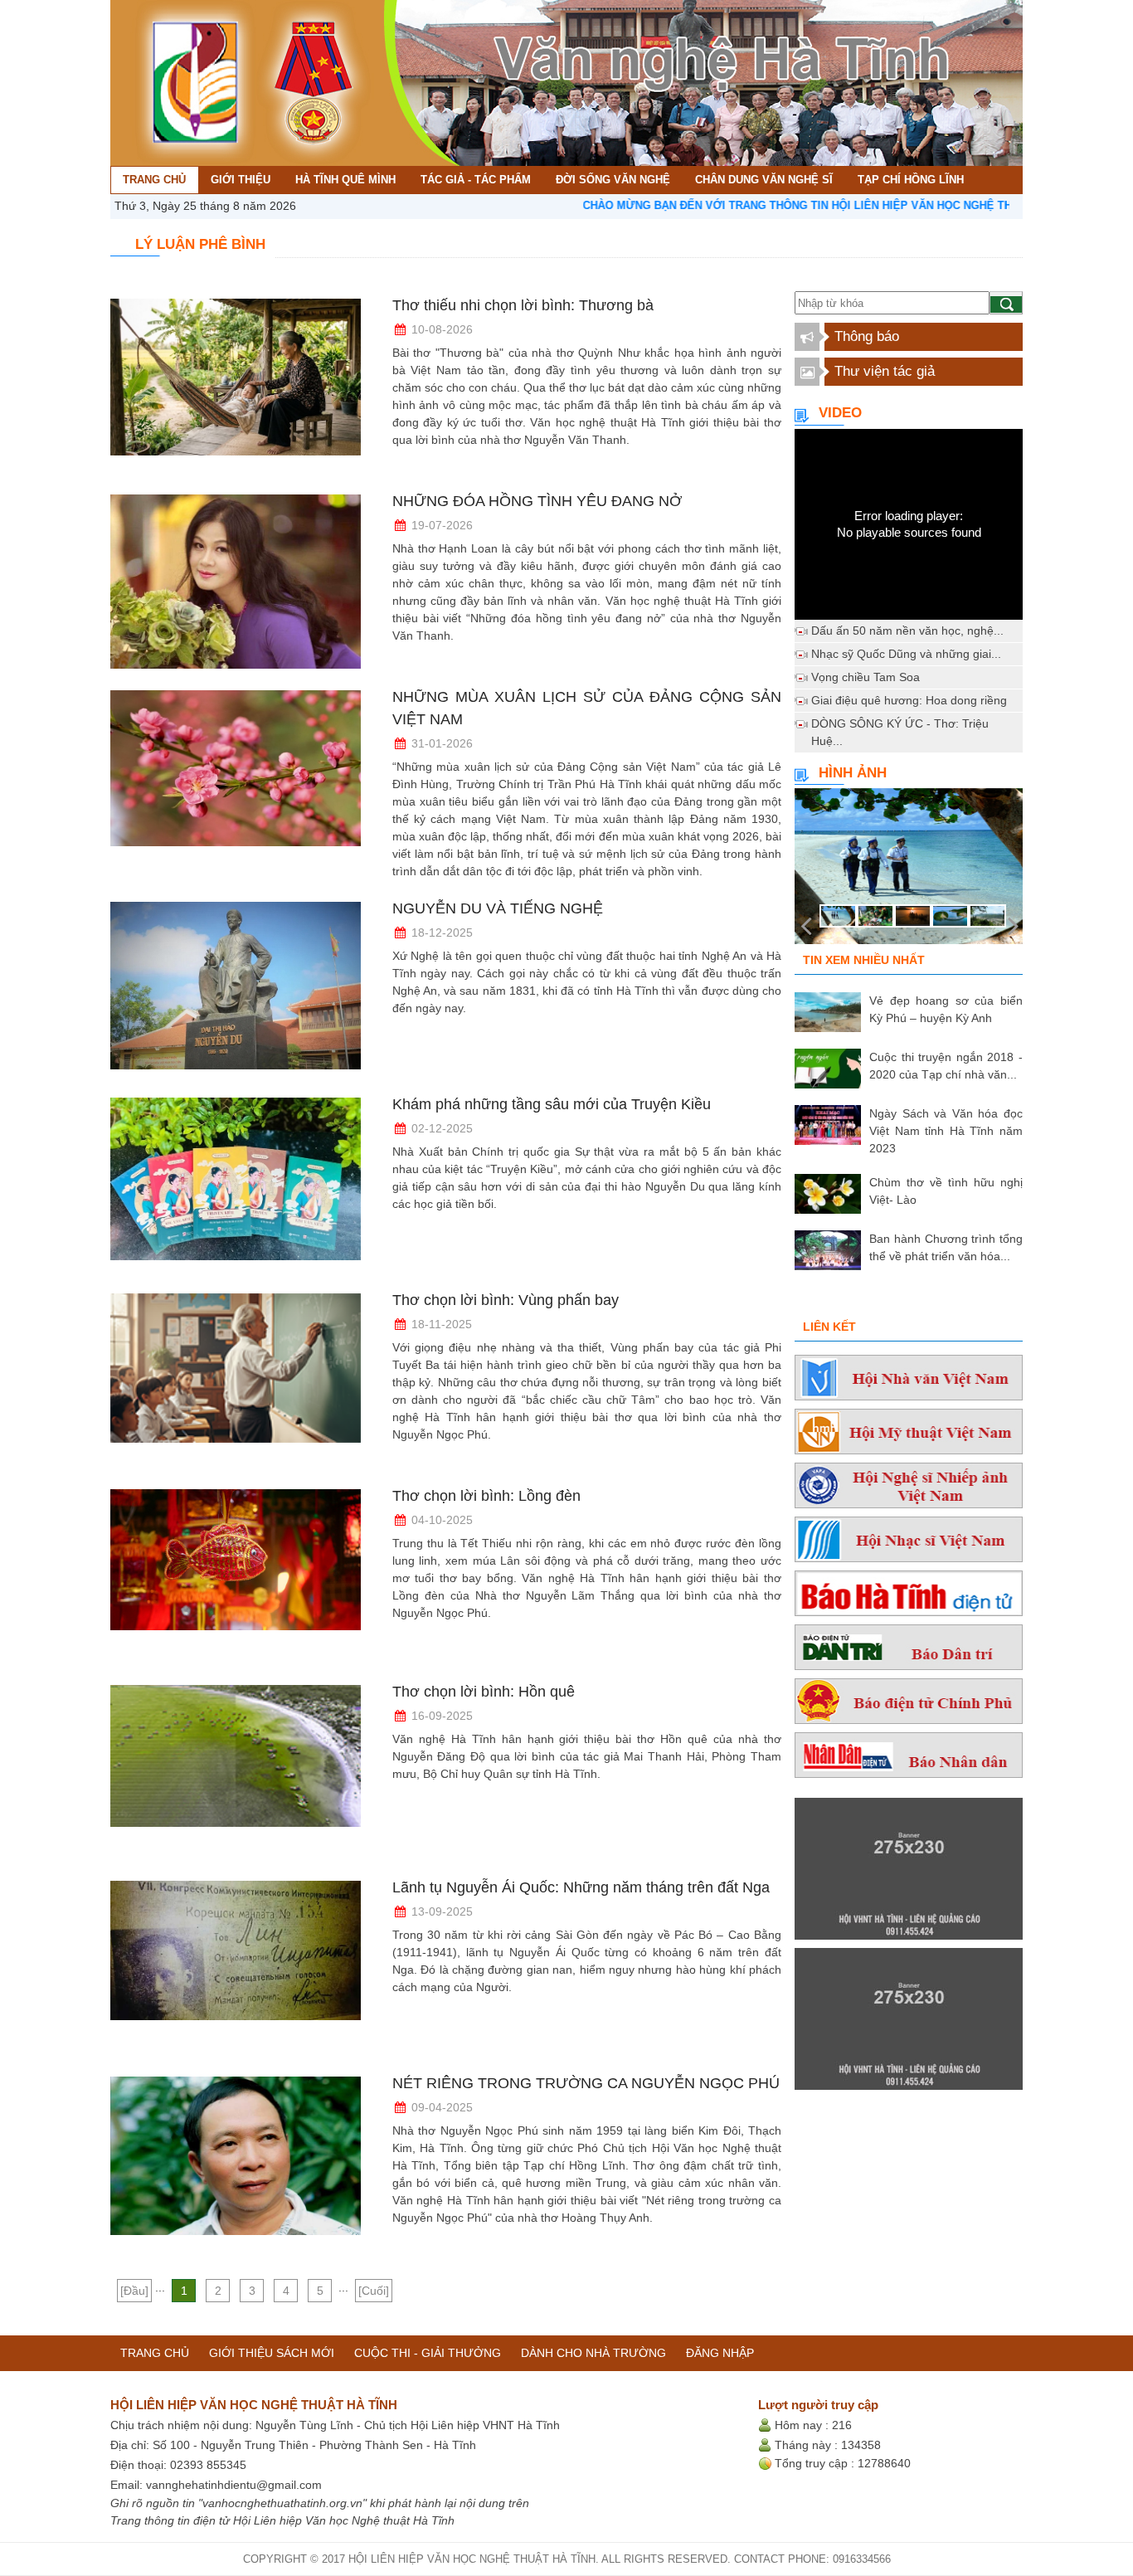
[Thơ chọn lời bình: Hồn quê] (236, 1772)
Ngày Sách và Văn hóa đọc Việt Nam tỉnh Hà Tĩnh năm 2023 (946, 1131)
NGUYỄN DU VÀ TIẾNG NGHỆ (498, 908)
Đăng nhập (720, 2353)
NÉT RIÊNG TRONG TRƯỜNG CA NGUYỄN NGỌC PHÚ (586, 2083)
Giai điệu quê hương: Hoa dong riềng (909, 700)
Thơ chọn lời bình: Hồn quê (484, 1692)
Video (840, 413)
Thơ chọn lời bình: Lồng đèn (486, 1496)
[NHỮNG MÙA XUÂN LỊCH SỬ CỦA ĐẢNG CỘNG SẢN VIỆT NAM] (236, 777)
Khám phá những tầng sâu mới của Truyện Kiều (552, 1104)
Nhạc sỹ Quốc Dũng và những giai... (906, 654)
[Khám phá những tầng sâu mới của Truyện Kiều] (236, 1185)
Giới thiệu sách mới (272, 2353)
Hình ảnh (853, 773)
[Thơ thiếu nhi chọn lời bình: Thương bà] (236, 386)
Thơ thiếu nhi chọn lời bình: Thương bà (523, 305)
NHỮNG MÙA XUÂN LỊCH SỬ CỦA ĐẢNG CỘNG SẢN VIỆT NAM (587, 708)
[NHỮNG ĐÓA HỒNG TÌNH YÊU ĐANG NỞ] (236, 582)
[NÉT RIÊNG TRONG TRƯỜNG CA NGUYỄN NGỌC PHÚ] (236, 2164)
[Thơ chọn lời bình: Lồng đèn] (236, 1576)
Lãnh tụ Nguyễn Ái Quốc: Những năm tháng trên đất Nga (581, 1887)
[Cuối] (374, 2291)
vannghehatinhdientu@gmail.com (234, 2485)
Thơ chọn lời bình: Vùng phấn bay (506, 1300)
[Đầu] (134, 2291)
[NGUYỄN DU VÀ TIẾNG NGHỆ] (236, 989)
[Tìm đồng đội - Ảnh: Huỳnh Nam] (909, 871)
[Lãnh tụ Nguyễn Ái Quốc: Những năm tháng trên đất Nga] (236, 1968)
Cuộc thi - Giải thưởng (428, 2353)
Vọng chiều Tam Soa (866, 677)
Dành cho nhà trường (593, 2353)
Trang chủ (155, 2353)
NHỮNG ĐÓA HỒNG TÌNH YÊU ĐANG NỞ (537, 501)
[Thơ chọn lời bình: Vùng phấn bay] (236, 1381)
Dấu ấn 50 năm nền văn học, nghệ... (907, 631)
